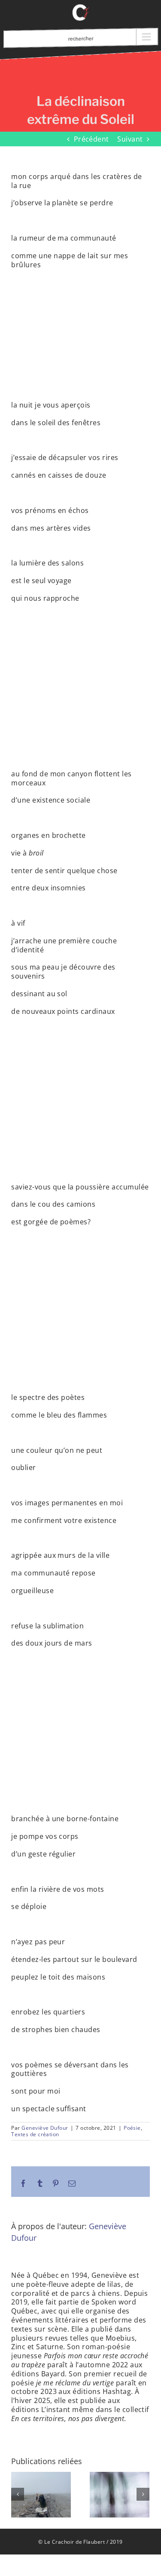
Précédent (91, 139)
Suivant (130, 139)
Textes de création (35, 2134)
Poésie (132, 2128)
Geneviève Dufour (45, 2128)
